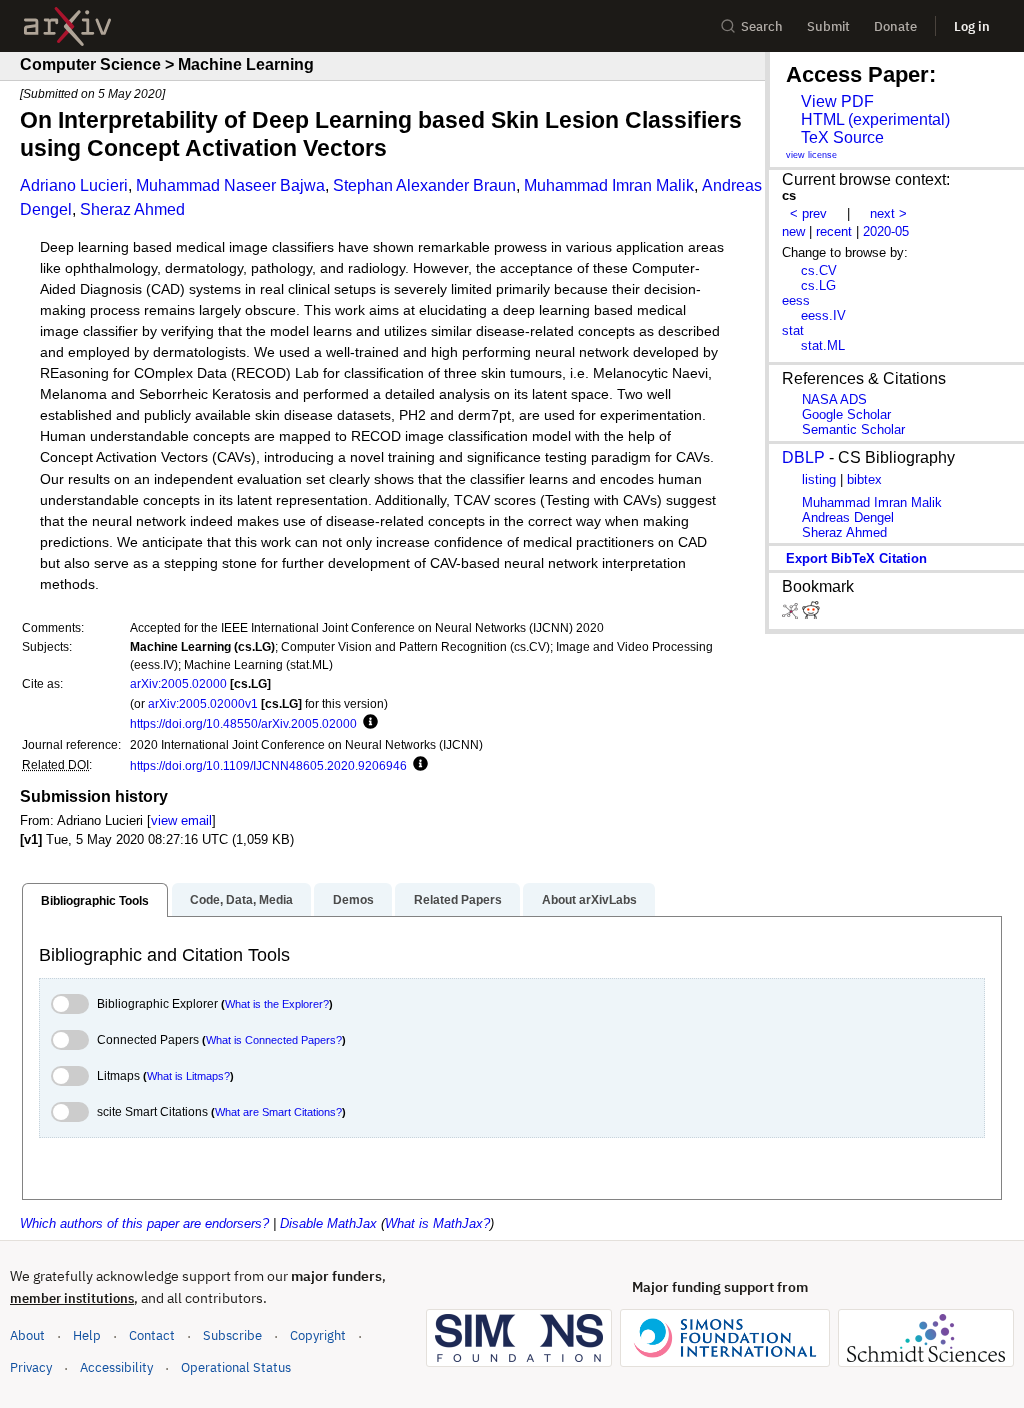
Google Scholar (846, 414)
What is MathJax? (437, 1223)
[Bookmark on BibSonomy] (792, 614)
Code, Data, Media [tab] (241, 900)
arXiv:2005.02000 (178, 683)
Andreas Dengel (848, 517)
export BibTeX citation (856, 558)
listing (819, 479)
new (793, 231)
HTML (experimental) (875, 119)
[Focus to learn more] (367, 723)
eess (796, 300)
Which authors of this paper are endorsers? (144, 1223)
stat (793, 330)
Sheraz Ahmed (132, 209)
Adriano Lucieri (74, 185)
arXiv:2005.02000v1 (203, 703)
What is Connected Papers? (274, 1040)
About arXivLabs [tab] (589, 900)
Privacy (31, 1367)
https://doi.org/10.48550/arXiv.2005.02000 (243, 723)
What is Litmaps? (188, 1076)
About (27, 1335)
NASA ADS (834, 399)
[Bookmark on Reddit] (811, 614)
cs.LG (818, 285)
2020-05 (886, 231)
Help (87, 1335)
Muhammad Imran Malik (609, 185)
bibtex (864, 479)
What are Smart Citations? (278, 1112)
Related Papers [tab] (458, 900)
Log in (972, 26)
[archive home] (67, 26)
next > (888, 213)
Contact (152, 1335)
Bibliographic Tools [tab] (95, 901)
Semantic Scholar (853, 429)
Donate (895, 26)
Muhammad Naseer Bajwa (230, 185)
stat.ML (823, 345)
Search (762, 26)
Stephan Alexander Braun (424, 185)
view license (811, 155)
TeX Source (842, 137)
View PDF (837, 101)
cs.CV (819, 270)
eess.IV (823, 315)
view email (181, 820)
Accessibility (116, 1367)
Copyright (318, 1335)
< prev (808, 213)
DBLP (803, 457)
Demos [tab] (353, 900)
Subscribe (232, 1335)
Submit (828, 26)
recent (834, 231)
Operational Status (236, 1367)
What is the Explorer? (277, 1004)
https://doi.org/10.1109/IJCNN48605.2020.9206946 (268, 765)
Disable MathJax (328, 1223)
